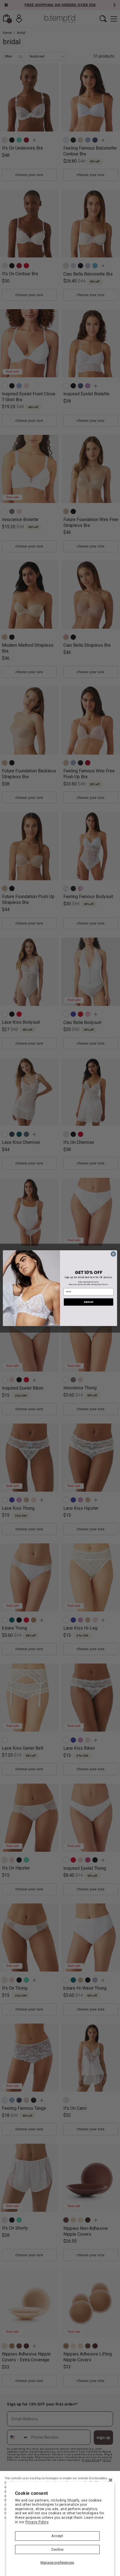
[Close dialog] (113, 1254)
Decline (57, 2549)
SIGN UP (88, 1302)
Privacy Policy (37, 2522)
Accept (57, 2536)
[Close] (111, 2480)
